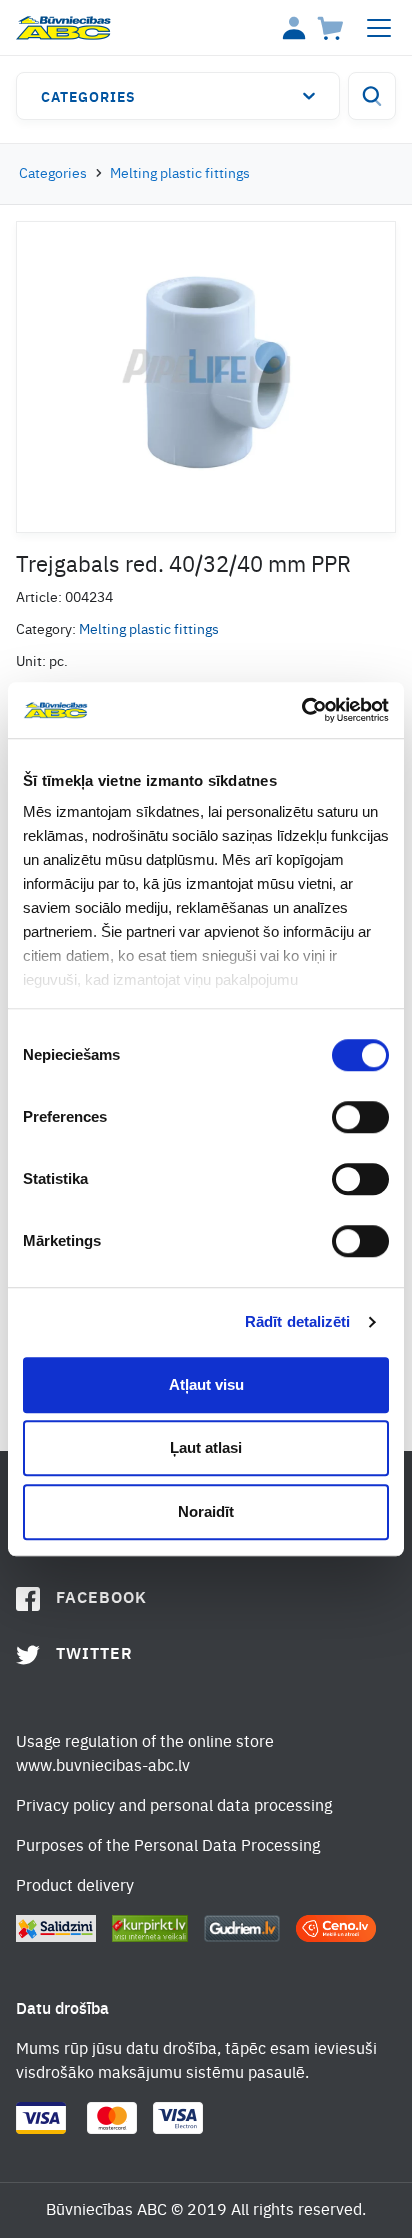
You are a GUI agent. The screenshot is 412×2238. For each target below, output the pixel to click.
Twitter (94, 1655)
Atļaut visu (206, 1384)
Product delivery (75, 1887)
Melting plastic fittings (180, 174)
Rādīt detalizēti (298, 1321)
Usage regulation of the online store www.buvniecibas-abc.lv (145, 1755)
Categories (88, 98)
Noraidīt (206, 1511)
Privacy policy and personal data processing (174, 1807)
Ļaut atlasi (206, 1447)
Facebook (101, 1599)
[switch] (360, 1117)
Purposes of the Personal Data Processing (168, 1847)
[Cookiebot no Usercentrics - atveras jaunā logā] (301, 710)
